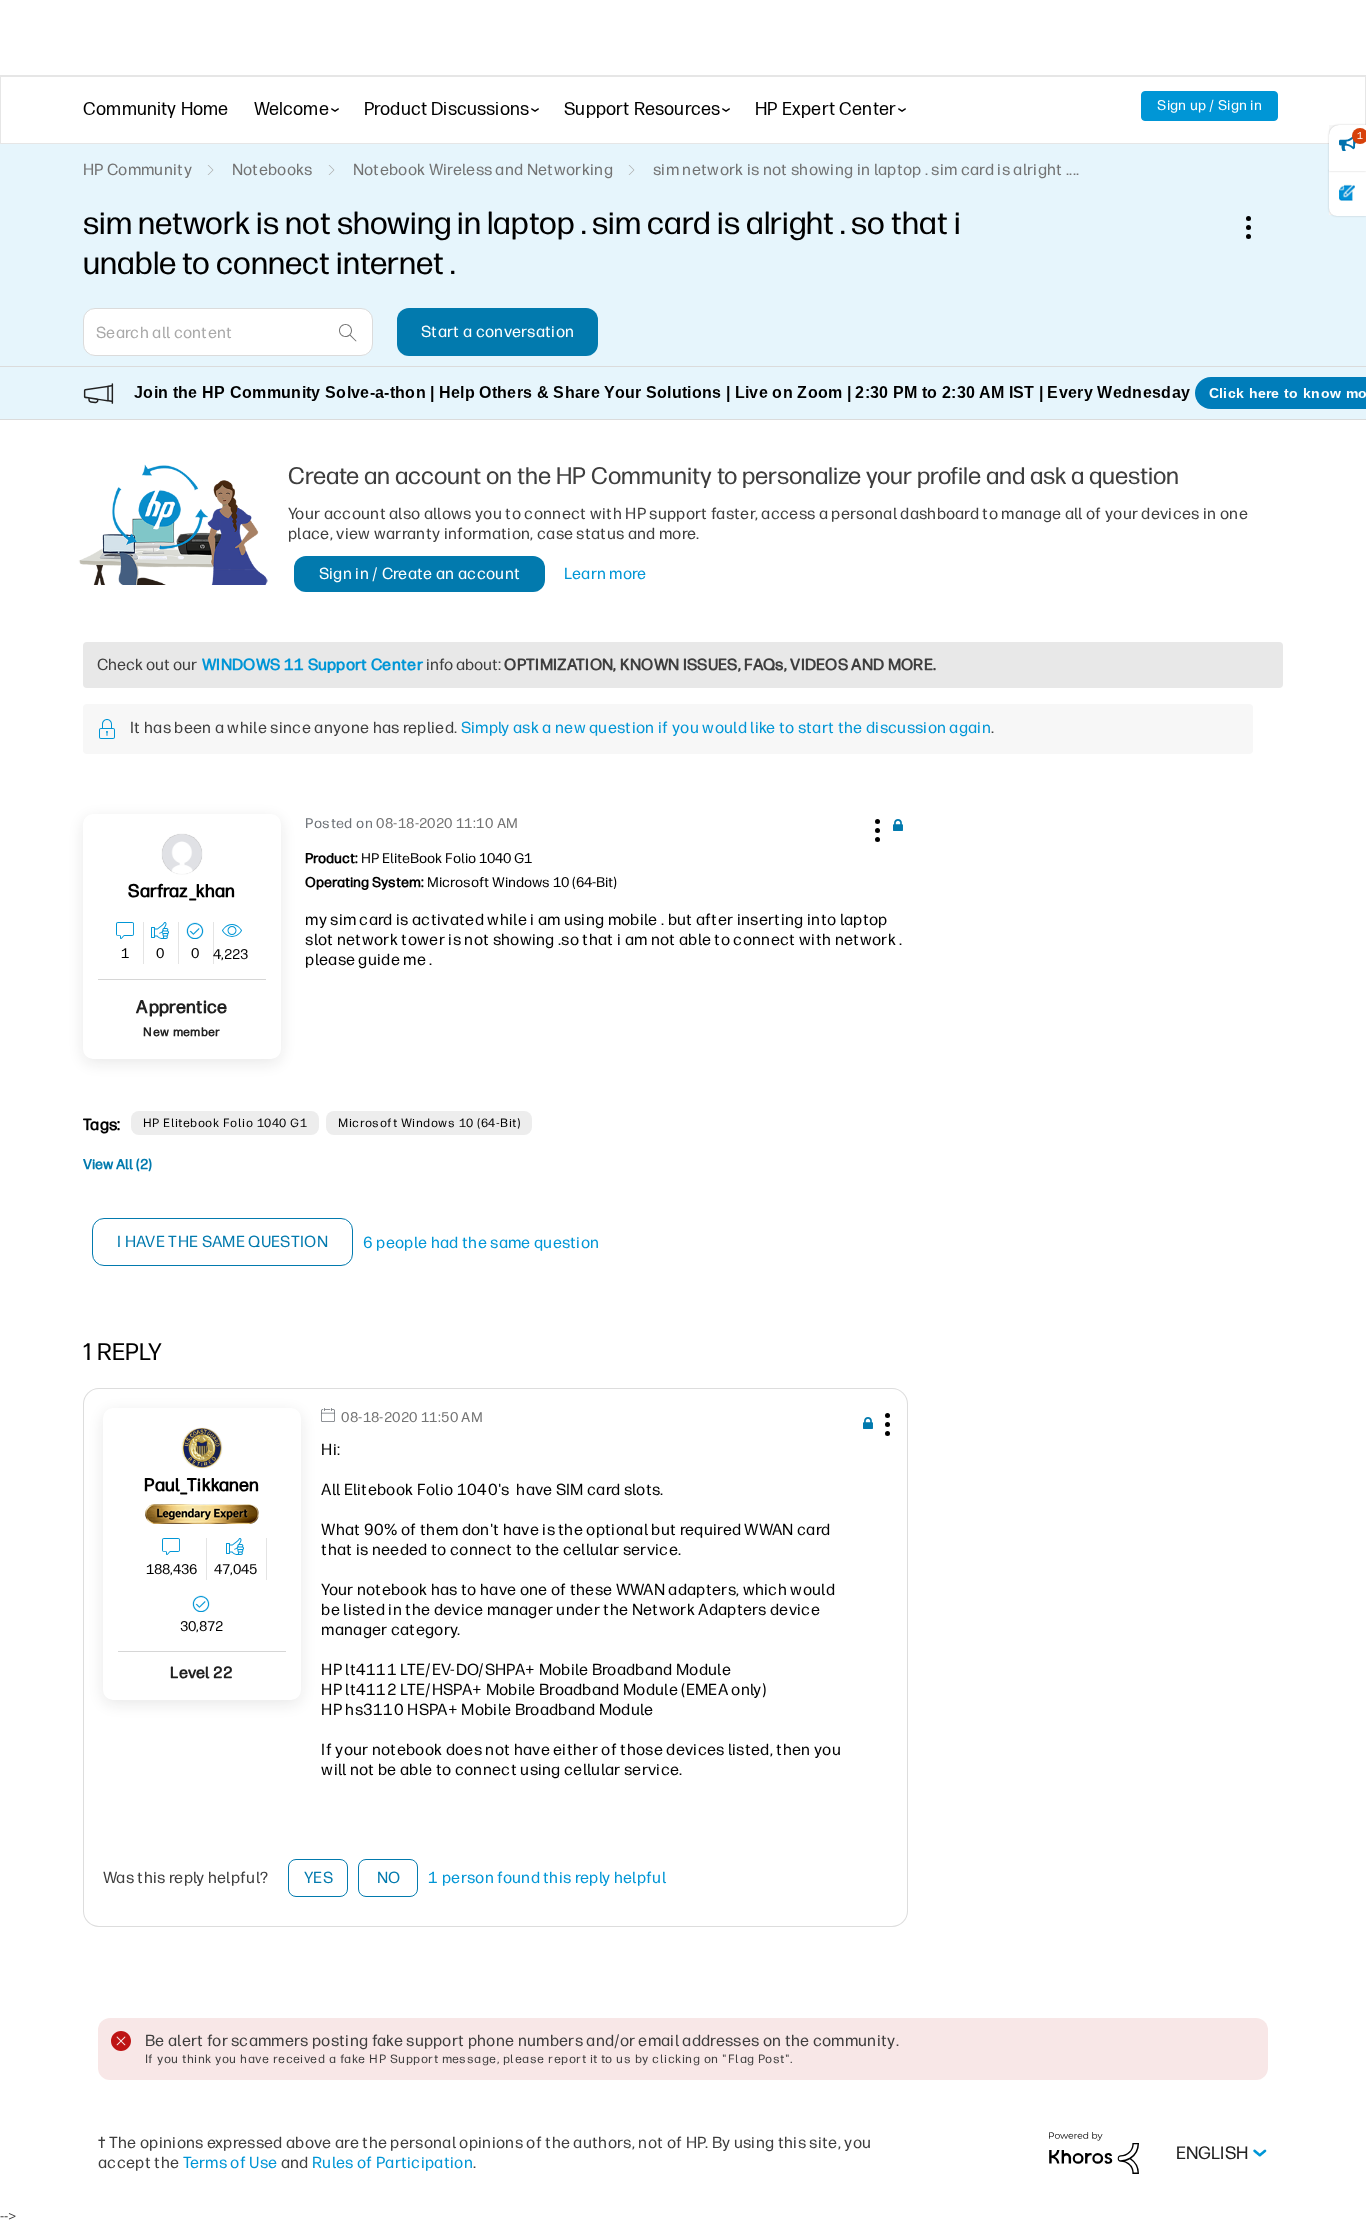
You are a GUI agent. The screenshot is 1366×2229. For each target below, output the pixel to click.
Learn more (605, 573)
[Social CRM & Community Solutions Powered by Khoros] (1094, 2152)
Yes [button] (318, 1877)
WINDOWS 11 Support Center (312, 664)
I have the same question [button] (222, 1241)
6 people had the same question (481, 1242)
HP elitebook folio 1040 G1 (225, 1123)
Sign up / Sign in (1209, 105)
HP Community (137, 169)
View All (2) (117, 1164)
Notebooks (272, 169)
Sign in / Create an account (420, 573)
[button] (875, 827)
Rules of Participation (392, 2162)
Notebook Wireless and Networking (483, 169)
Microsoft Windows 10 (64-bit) (429, 1123)
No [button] (389, 1877)
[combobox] (228, 332)
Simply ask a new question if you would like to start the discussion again (726, 727)
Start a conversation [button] (497, 331)
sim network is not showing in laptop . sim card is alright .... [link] (866, 169)
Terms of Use (230, 2162)
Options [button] (1259, 227)
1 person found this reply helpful (547, 1877)
